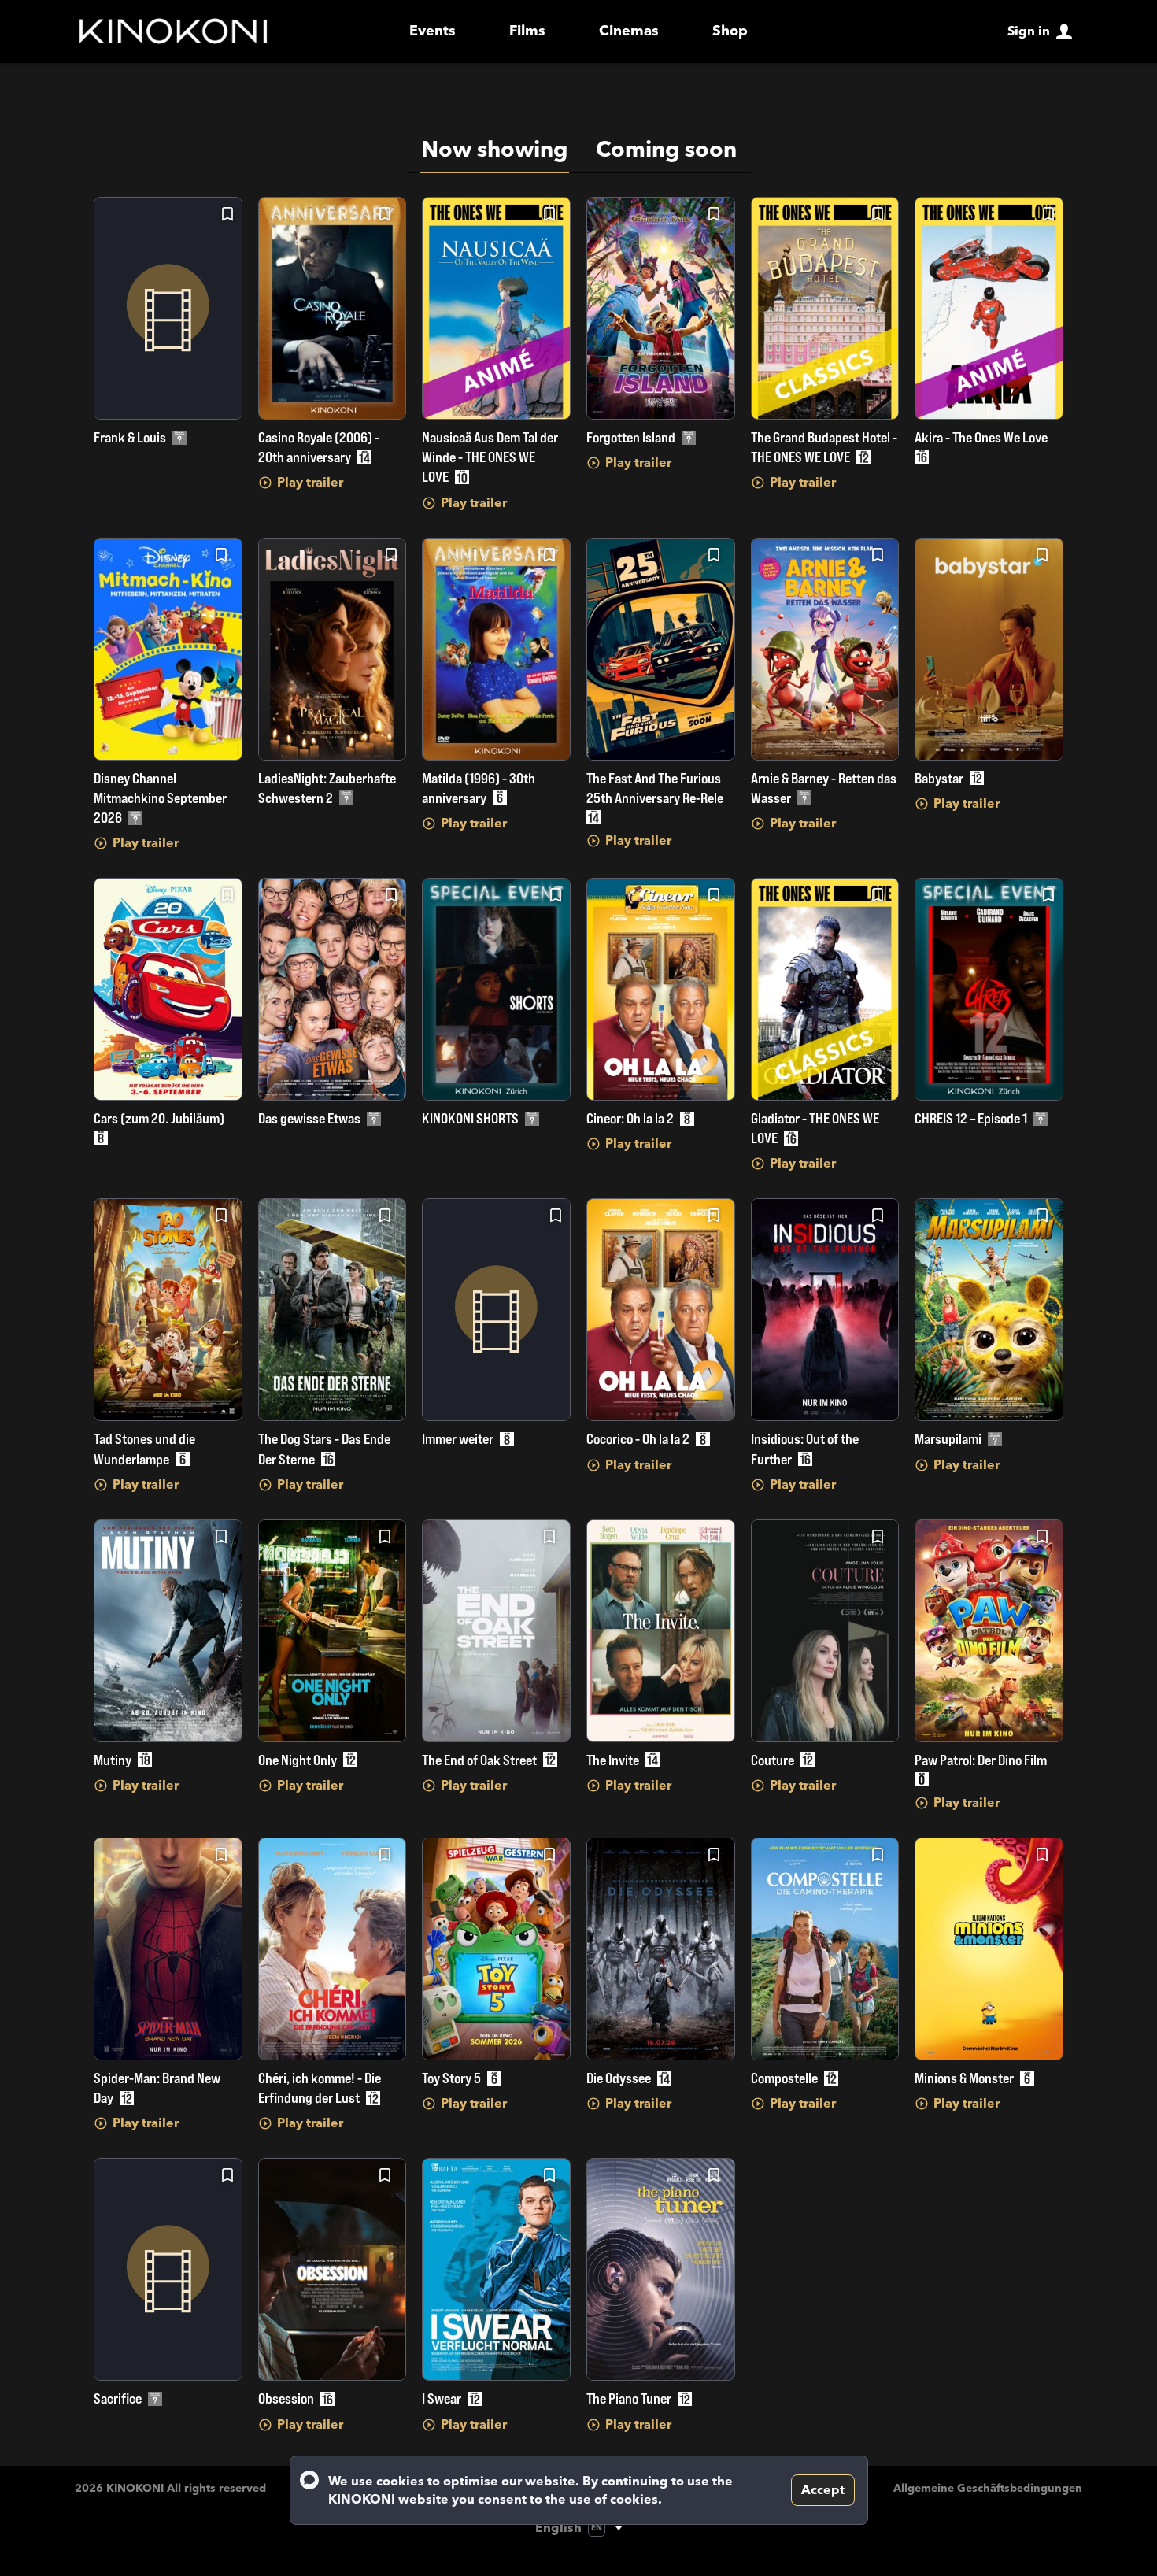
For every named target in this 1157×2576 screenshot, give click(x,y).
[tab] (494, 150)
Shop (730, 31)
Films (527, 31)
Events (432, 31)
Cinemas (629, 31)
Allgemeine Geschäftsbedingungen (988, 2488)
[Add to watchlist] (227, 214)
